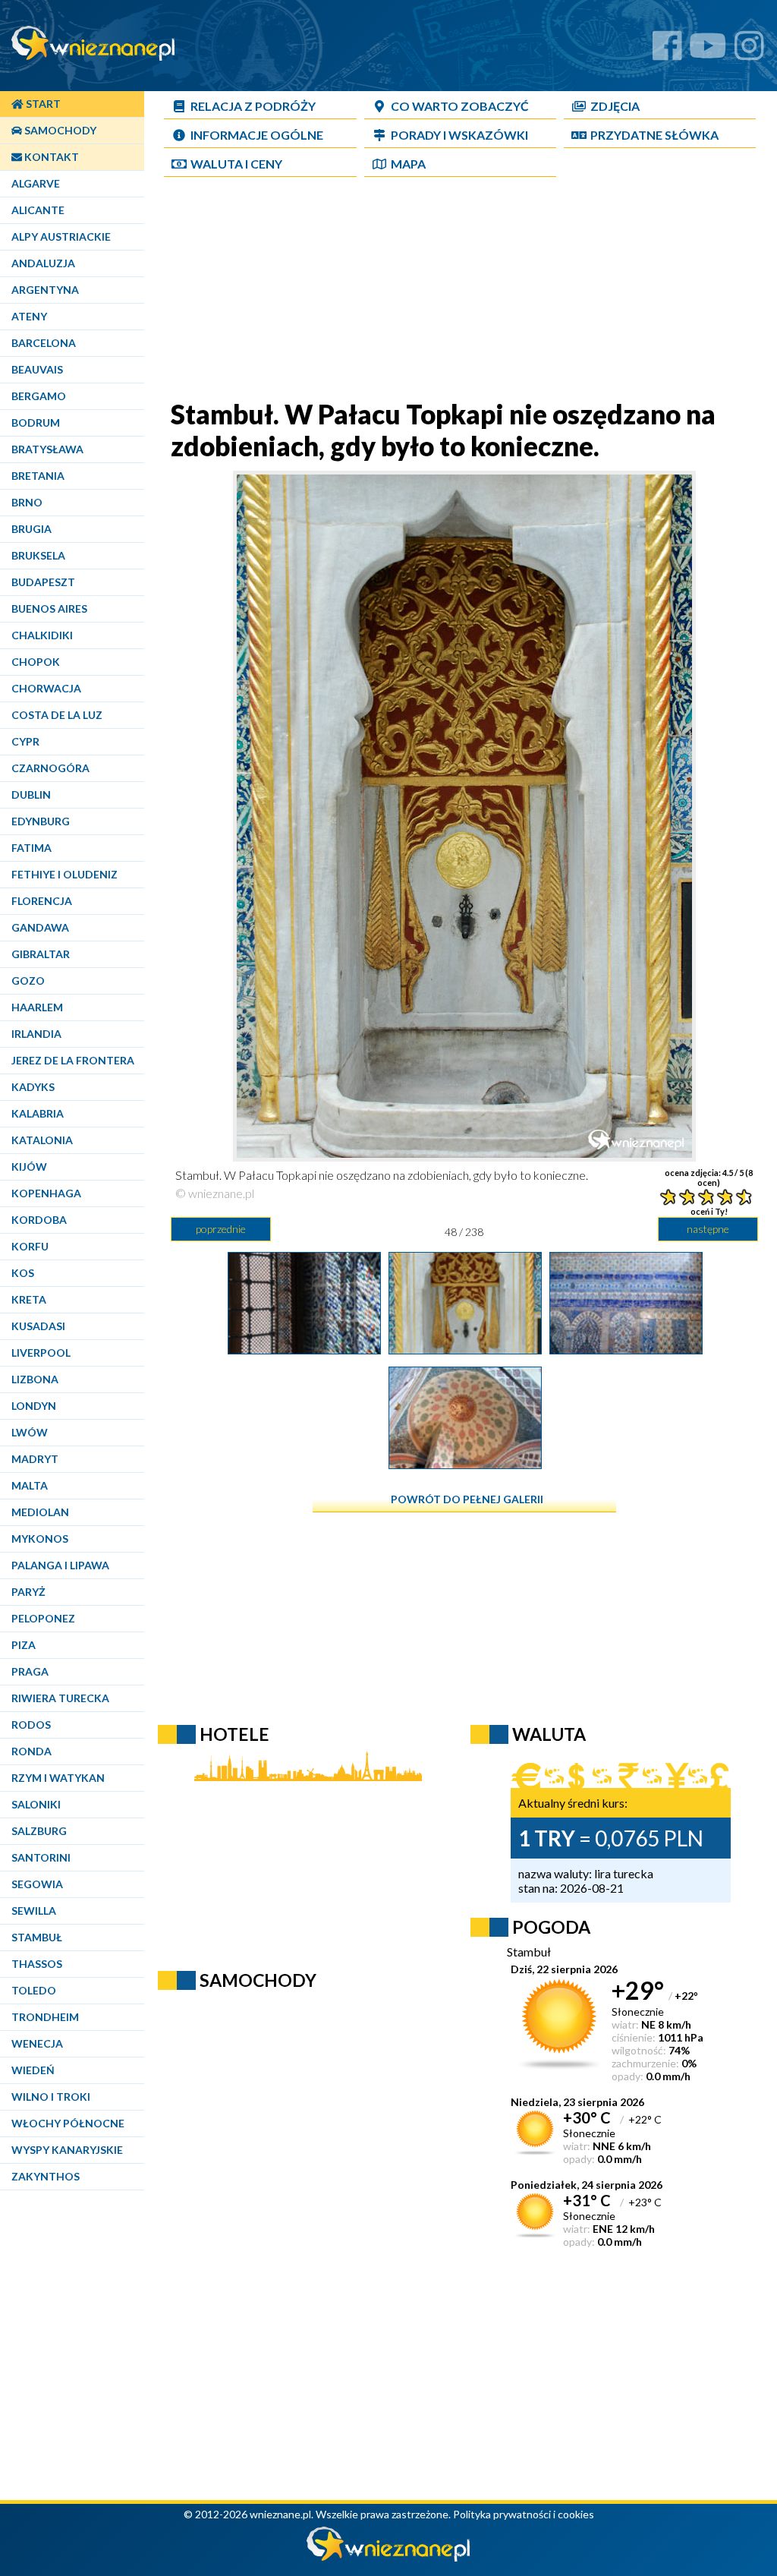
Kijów (29, 1167)
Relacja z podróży (253, 106)
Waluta (549, 1734)
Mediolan (40, 1512)
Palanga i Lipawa (60, 1565)
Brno (27, 502)
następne (708, 1229)
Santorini (41, 1857)
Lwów (30, 1432)
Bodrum (36, 423)
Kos (23, 1273)
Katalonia (42, 1140)
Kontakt (50, 157)
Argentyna (45, 290)
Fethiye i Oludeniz (64, 874)
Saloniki (36, 1804)
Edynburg (41, 821)
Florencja (42, 901)
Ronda (31, 1751)
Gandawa (40, 927)
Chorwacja (46, 688)
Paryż (28, 1592)
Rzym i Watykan (58, 1778)
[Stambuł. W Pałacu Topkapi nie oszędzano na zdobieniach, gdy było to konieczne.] (465, 1349)
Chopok (36, 662)
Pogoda (551, 1927)
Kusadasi (38, 1326)
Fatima (31, 848)
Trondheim (45, 2017)
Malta (30, 1485)
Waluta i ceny (236, 164)
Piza (24, 1645)
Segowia (37, 1884)
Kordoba (39, 1220)
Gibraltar (41, 954)
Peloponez (43, 1618)
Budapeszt (43, 582)
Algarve (36, 183)
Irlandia (36, 1034)
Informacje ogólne (257, 135)
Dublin (31, 795)
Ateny (29, 316)
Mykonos (40, 1539)
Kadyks (33, 1087)
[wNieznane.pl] (388, 2557)
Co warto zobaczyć (460, 106)
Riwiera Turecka (60, 1698)
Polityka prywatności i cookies (524, 2514)
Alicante (38, 210)
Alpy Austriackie (61, 236)
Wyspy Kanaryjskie (67, 2150)
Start (42, 104)
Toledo (34, 1990)
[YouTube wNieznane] (708, 51)
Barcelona (44, 343)
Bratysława (47, 449)
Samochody (59, 130)
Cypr (25, 741)
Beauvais (37, 369)
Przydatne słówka (654, 135)
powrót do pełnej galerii (467, 1499)
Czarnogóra (50, 768)
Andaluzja (43, 263)
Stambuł (37, 1937)
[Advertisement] (464, 292)
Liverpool (41, 1353)
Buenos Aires (49, 609)
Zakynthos (46, 2176)
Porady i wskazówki (459, 135)
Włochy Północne (68, 2123)
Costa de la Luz (57, 715)
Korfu (30, 1246)
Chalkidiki (42, 635)
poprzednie (221, 1229)
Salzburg (39, 1831)
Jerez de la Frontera (73, 1060)
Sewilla (34, 1911)
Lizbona (35, 1379)
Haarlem (37, 1007)
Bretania (38, 476)
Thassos (37, 1964)
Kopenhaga (46, 1193)
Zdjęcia (615, 106)
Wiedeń (33, 2070)
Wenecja (37, 2043)
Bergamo (39, 396)
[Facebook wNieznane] (667, 51)
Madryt (35, 1459)
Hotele (234, 1734)
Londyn (34, 1406)
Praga (30, 1671)
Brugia (31, 529)
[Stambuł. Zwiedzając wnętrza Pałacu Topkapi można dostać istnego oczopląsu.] (626, 1349)
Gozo (28, 981)
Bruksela (38, 555)
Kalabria (38, 1113)
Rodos (31, 1725)
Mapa (408, 164)
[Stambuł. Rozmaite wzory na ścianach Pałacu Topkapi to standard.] (465, 1464)
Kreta (29, 1299)
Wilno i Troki (51, 2097)
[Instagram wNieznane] (749, 51)
